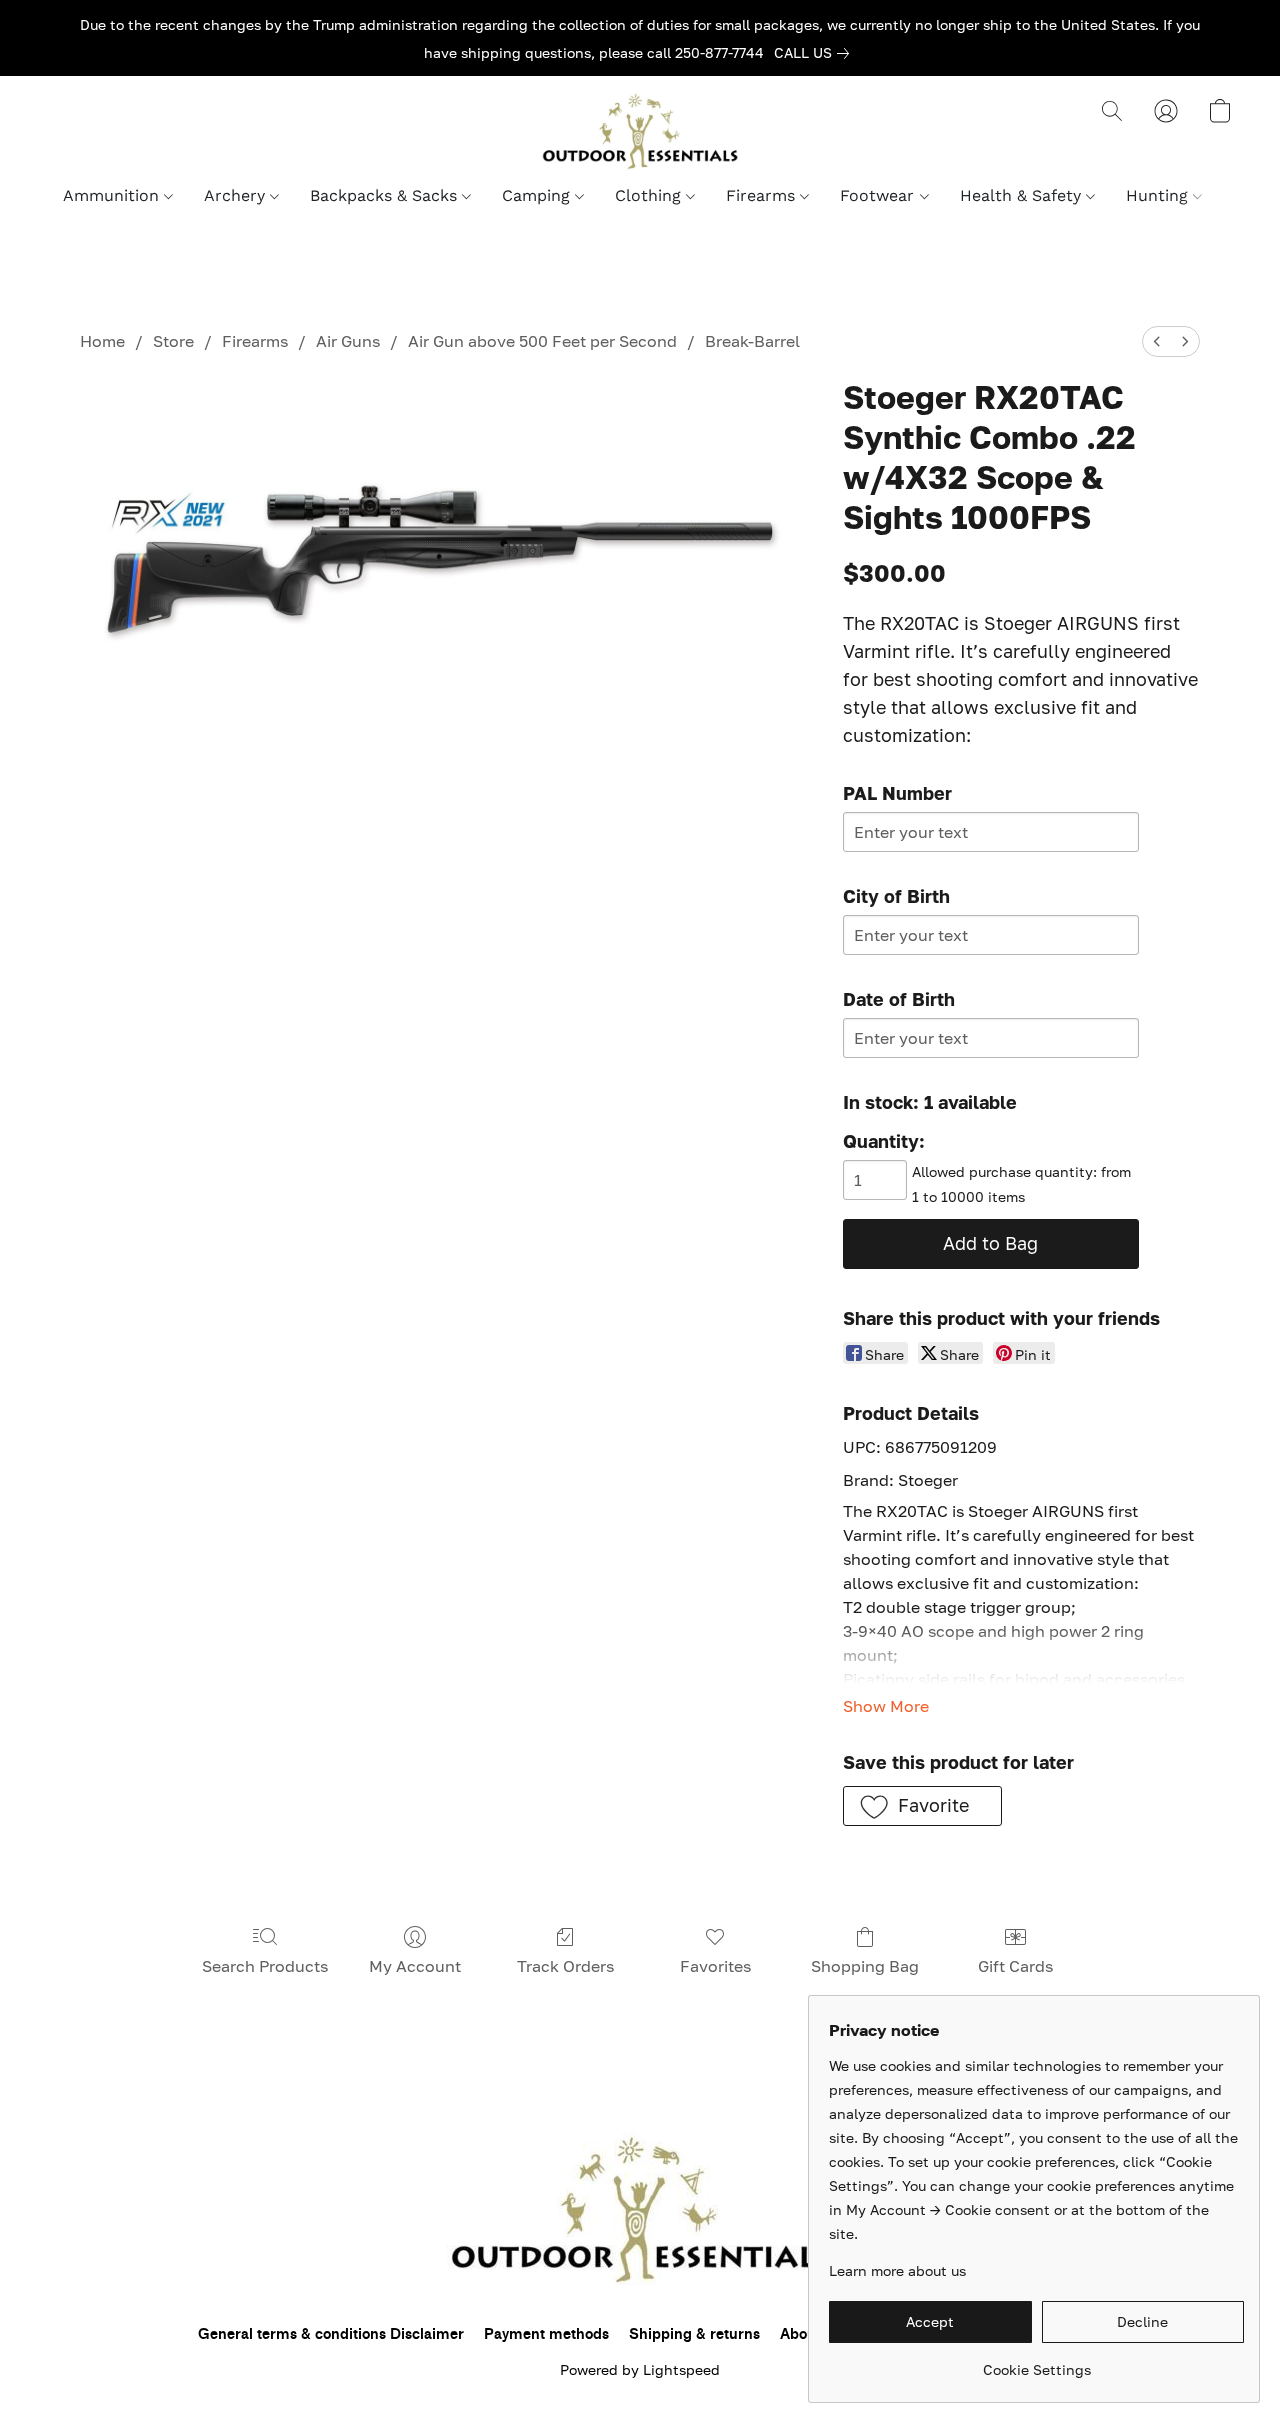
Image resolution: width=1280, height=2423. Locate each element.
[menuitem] (1157, 341)
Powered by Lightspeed (640, 2369)
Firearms (763, 195)
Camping (538, 195)
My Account (415, 1966)
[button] (640, 131)
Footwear (879, 195)
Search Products (265, 1966)
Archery (237, 195)
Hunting (1159, 195)
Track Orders (565, 1966)
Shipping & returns (694, 2334)
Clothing (650, 195)
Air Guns (348, 341)
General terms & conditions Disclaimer (331, 2334)
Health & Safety (1023, 195)
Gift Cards (1015, 1966)
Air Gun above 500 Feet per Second (542, 341)
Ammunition (113, 195)
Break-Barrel (752, 341)
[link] (815, 53)
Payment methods (546, 2334)
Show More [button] (886, 1706)
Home (102, 341)
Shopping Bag (865, 1966)
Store (173, 341)
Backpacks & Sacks (386, 195)
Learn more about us (897, 2270)
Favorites (715, 1966)
